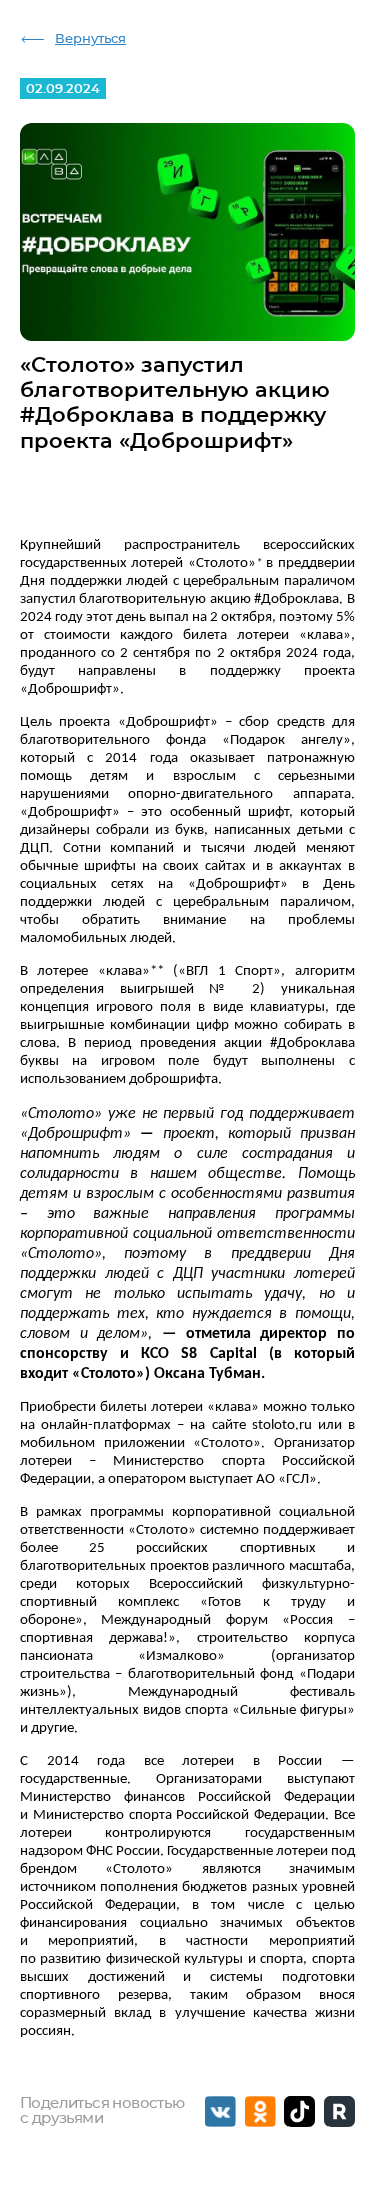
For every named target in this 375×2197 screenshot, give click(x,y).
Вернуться (90, 39)
